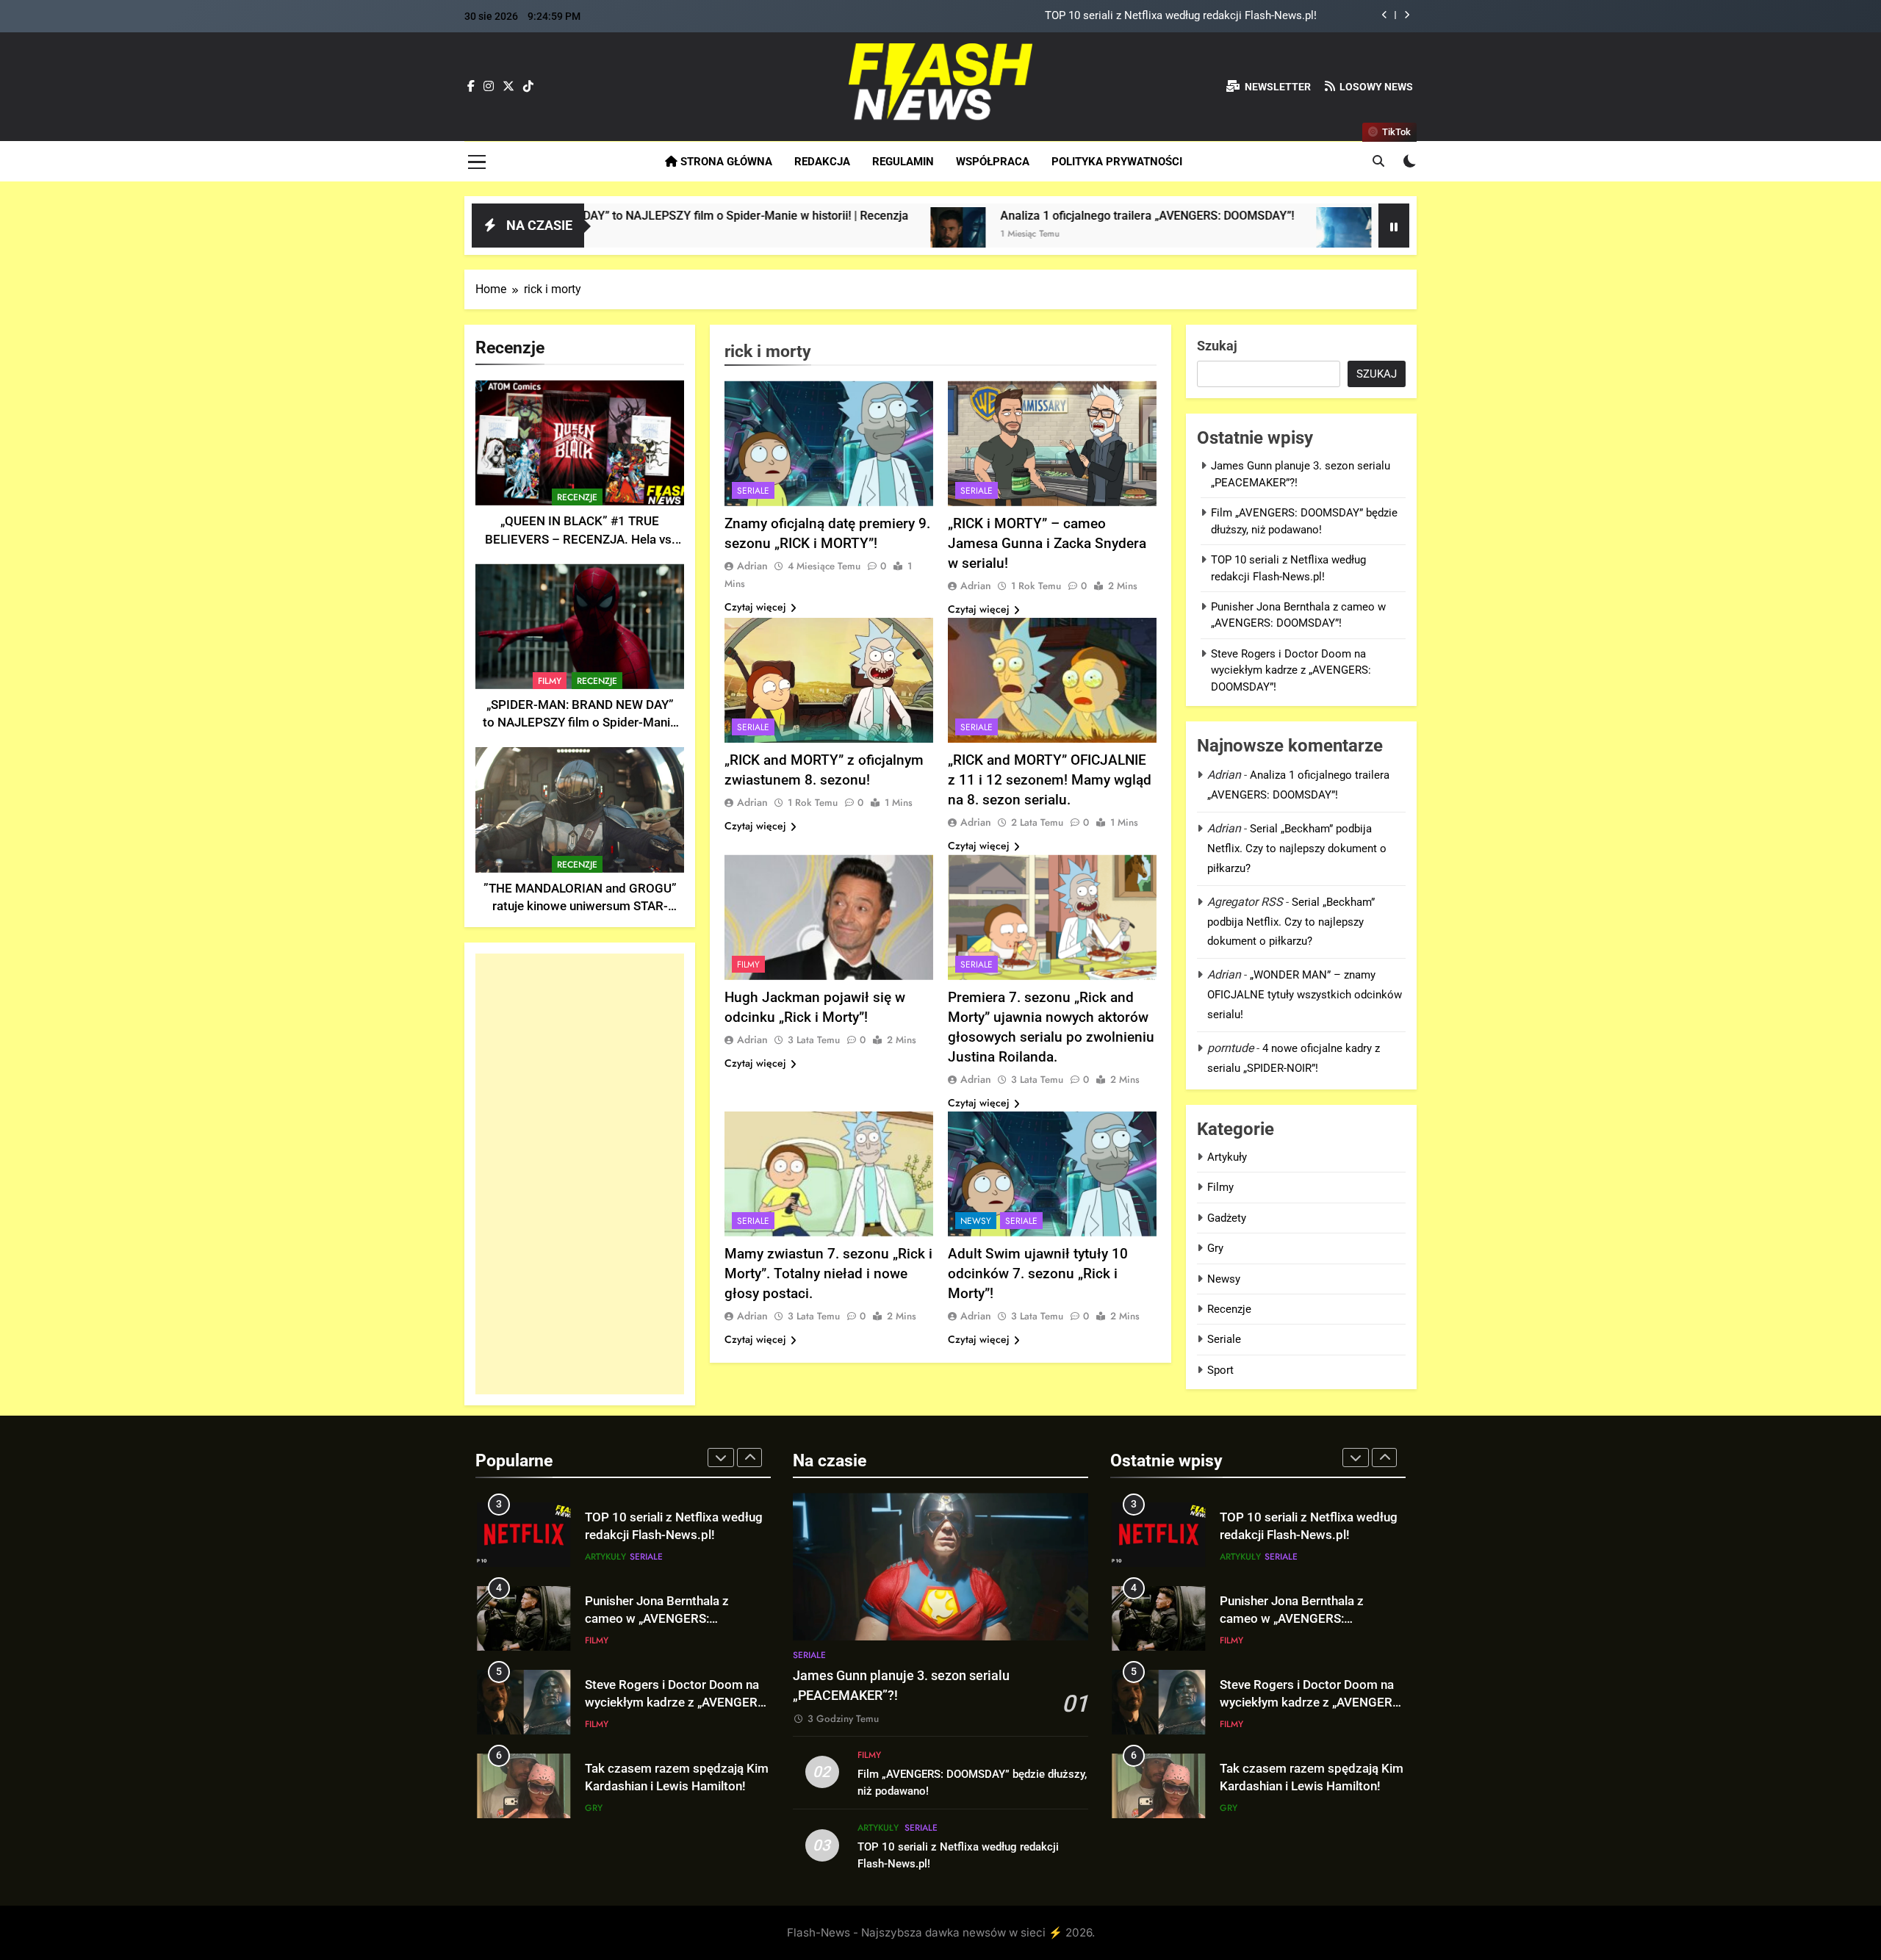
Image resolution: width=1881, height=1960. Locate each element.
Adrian (752, 566)
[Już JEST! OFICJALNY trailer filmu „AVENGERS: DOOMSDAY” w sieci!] (1200, 235)
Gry (1215, 1248)
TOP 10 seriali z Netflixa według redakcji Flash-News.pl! (1181, 16)
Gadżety (1227, 1218)
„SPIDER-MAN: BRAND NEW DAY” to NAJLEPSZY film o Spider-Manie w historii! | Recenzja (580, 723)
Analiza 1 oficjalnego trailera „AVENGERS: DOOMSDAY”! (1004, 216)
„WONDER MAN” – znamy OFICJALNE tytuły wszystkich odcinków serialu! (1305, 995)
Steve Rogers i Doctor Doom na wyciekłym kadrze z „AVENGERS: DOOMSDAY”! (1291, 670)
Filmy (550, 681)
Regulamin (903, 162)
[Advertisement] (580, 1174)
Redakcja (822, 162)
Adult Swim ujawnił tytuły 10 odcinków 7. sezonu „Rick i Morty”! (1038, 1273)
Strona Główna (725, 162)
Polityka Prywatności (1117, 162)
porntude (1230, 1048)
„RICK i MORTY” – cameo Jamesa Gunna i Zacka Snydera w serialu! (1047, 543)
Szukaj (1217, 346)
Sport (1220, 1370)
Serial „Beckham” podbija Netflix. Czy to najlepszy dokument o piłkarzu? (1297, 849)
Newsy (976, 1221)
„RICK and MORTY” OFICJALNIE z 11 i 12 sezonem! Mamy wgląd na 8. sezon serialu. (1050, 780)
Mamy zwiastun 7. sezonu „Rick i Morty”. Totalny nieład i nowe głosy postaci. (828, 1273)
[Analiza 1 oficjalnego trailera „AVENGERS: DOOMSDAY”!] (814, 235)
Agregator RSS (1245, 902)
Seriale (753, 491)
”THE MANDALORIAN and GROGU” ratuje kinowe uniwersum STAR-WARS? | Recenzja (580, 907)
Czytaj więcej (755, 607)
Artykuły (1227, 1157)
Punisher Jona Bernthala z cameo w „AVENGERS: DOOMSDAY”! (657, 1619)
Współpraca (993, 162)
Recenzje (577, 497)
